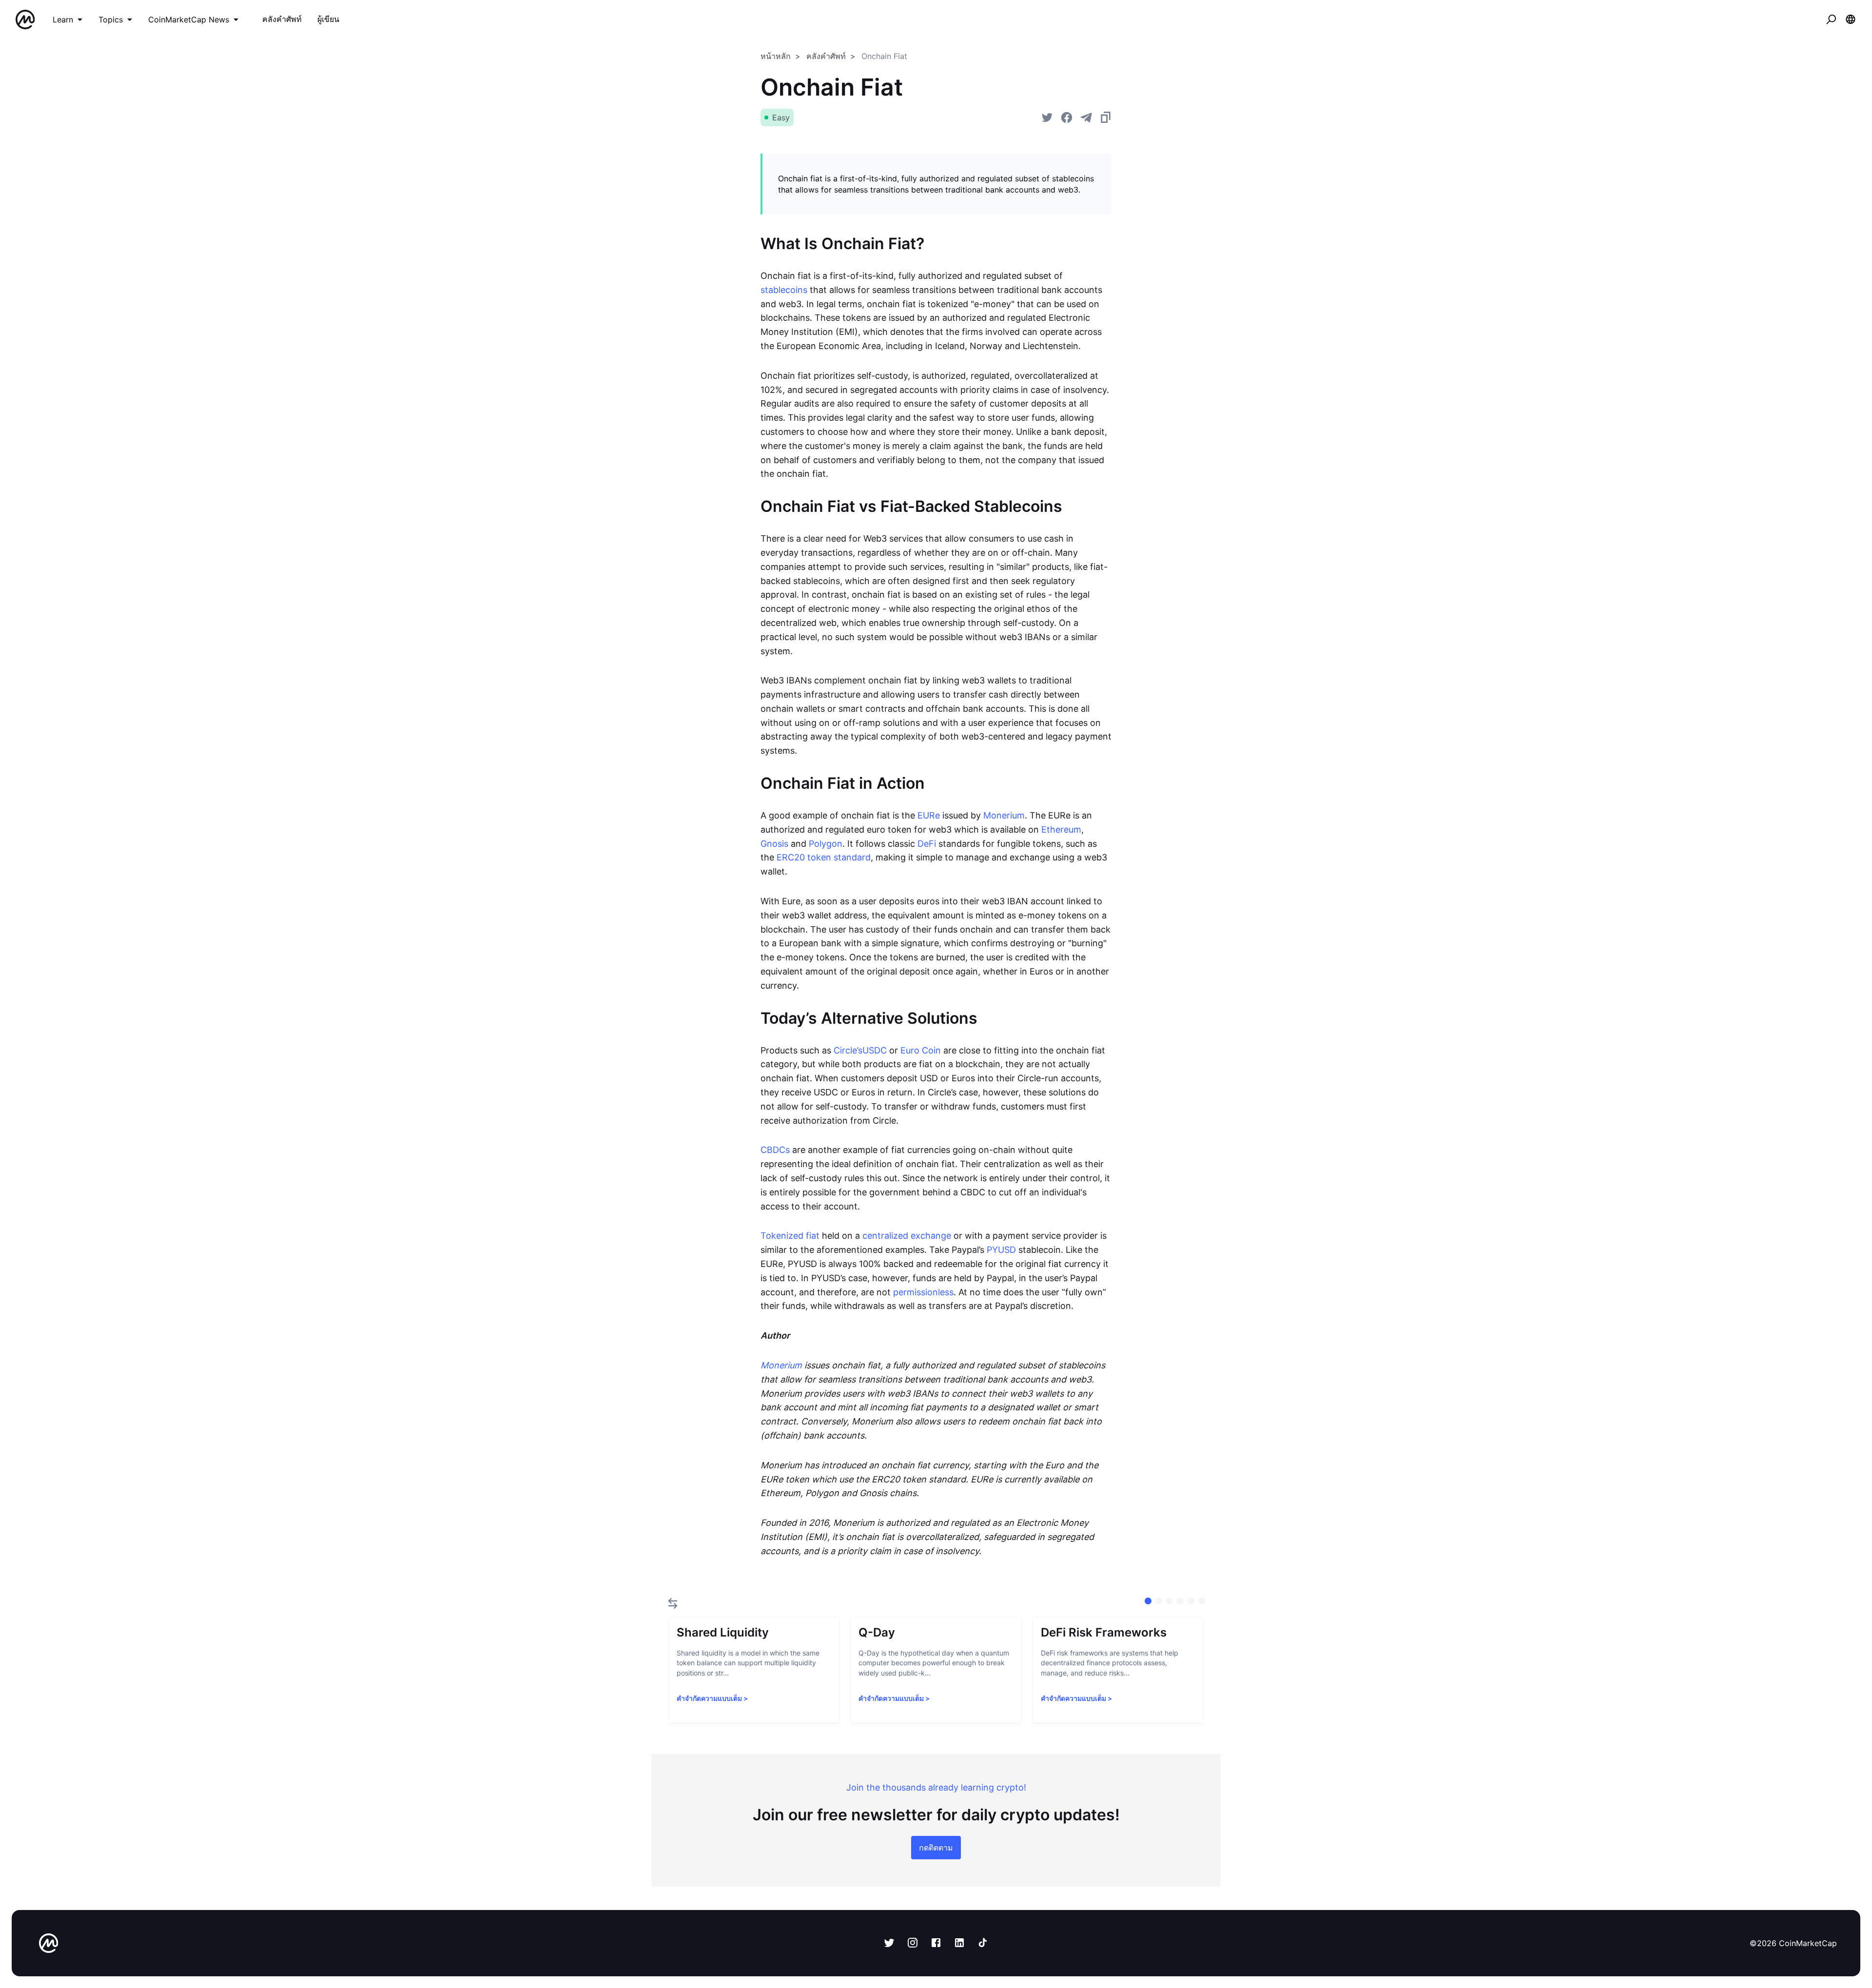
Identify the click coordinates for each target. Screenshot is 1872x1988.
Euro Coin (921, 1050)
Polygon (826, 844)
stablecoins (784, 290)
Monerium (1004, 815)
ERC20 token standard (824, 857)
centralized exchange (907, 1236)
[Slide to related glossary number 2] (1170, 1601)
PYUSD (1001, 1250)
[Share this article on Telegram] (1086, 117)
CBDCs (775, 1150)
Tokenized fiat (790, 1236)
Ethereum (1061, 829)
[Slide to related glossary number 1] (1159, 1601)
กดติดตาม (936, 1848)
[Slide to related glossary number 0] (1148, 1601)
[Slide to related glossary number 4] (1191, 1601)
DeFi (927, 844)
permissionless (923, 1292)
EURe (929, 815)
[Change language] (1851, 19)
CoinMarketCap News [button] (189, 19)
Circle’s (848, 1050)
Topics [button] (111, 19)
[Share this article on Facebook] (1067, 117)
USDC (875, 1050)
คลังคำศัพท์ (826, 56)
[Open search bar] (1831, 19)
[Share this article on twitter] (1047, 117)
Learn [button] (63, 19)
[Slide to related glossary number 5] (1202, 1601)
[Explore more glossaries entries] (673, 1603)
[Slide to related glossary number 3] (1180, 1601)
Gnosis (774, 844)
